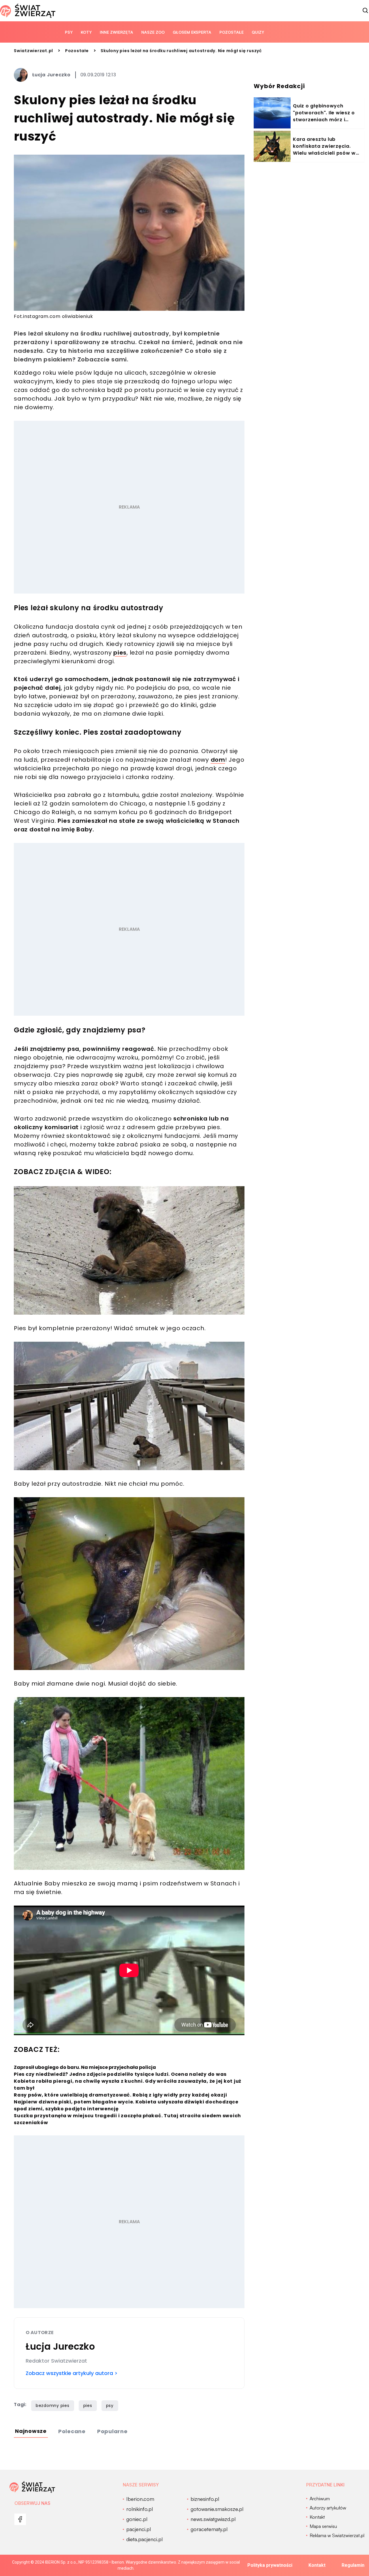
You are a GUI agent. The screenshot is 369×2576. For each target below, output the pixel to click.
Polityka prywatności (270, 2565)
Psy (69, 32)
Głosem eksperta (192, 32)
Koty (86, 32)
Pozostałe (231, 32)
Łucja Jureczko (51, 75)
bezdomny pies (53, 2406)
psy (110, 2406)
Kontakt (317, 2565)
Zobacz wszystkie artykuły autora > (72, 2373)
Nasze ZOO (153, 32)
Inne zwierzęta (116, 32)
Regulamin (353, 2565)
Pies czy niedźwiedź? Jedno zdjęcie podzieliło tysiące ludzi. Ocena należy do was (120, 2074)
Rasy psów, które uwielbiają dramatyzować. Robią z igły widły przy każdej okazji (120, 2095)
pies (120, 653)
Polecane (72, 2431)
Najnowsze (31, 2431)
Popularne (112, 2431)
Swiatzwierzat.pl (33, 51)
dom (218, 760)
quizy (258, 32)
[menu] (20, 2519)
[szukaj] (366, 11)
